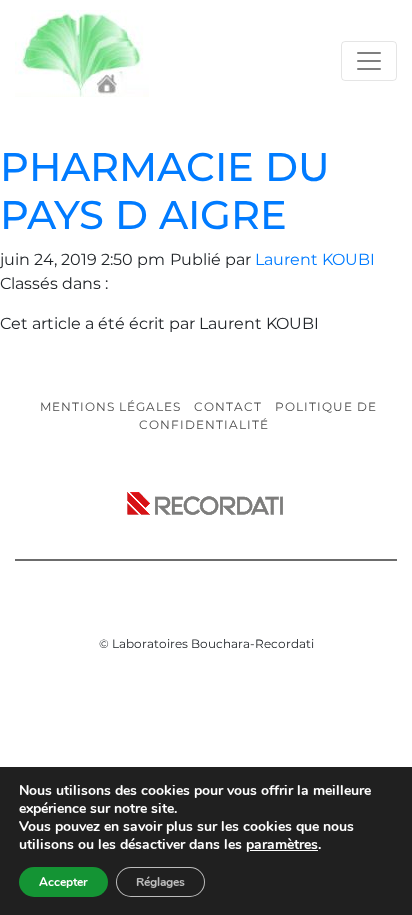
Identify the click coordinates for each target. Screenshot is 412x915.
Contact (228, 406)
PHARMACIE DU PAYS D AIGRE (165, 190)
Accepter (63, 882)
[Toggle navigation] (369, 61)
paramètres (282, 845)
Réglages (160, 882)
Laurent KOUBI (315, 259)
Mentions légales (110, 406)
